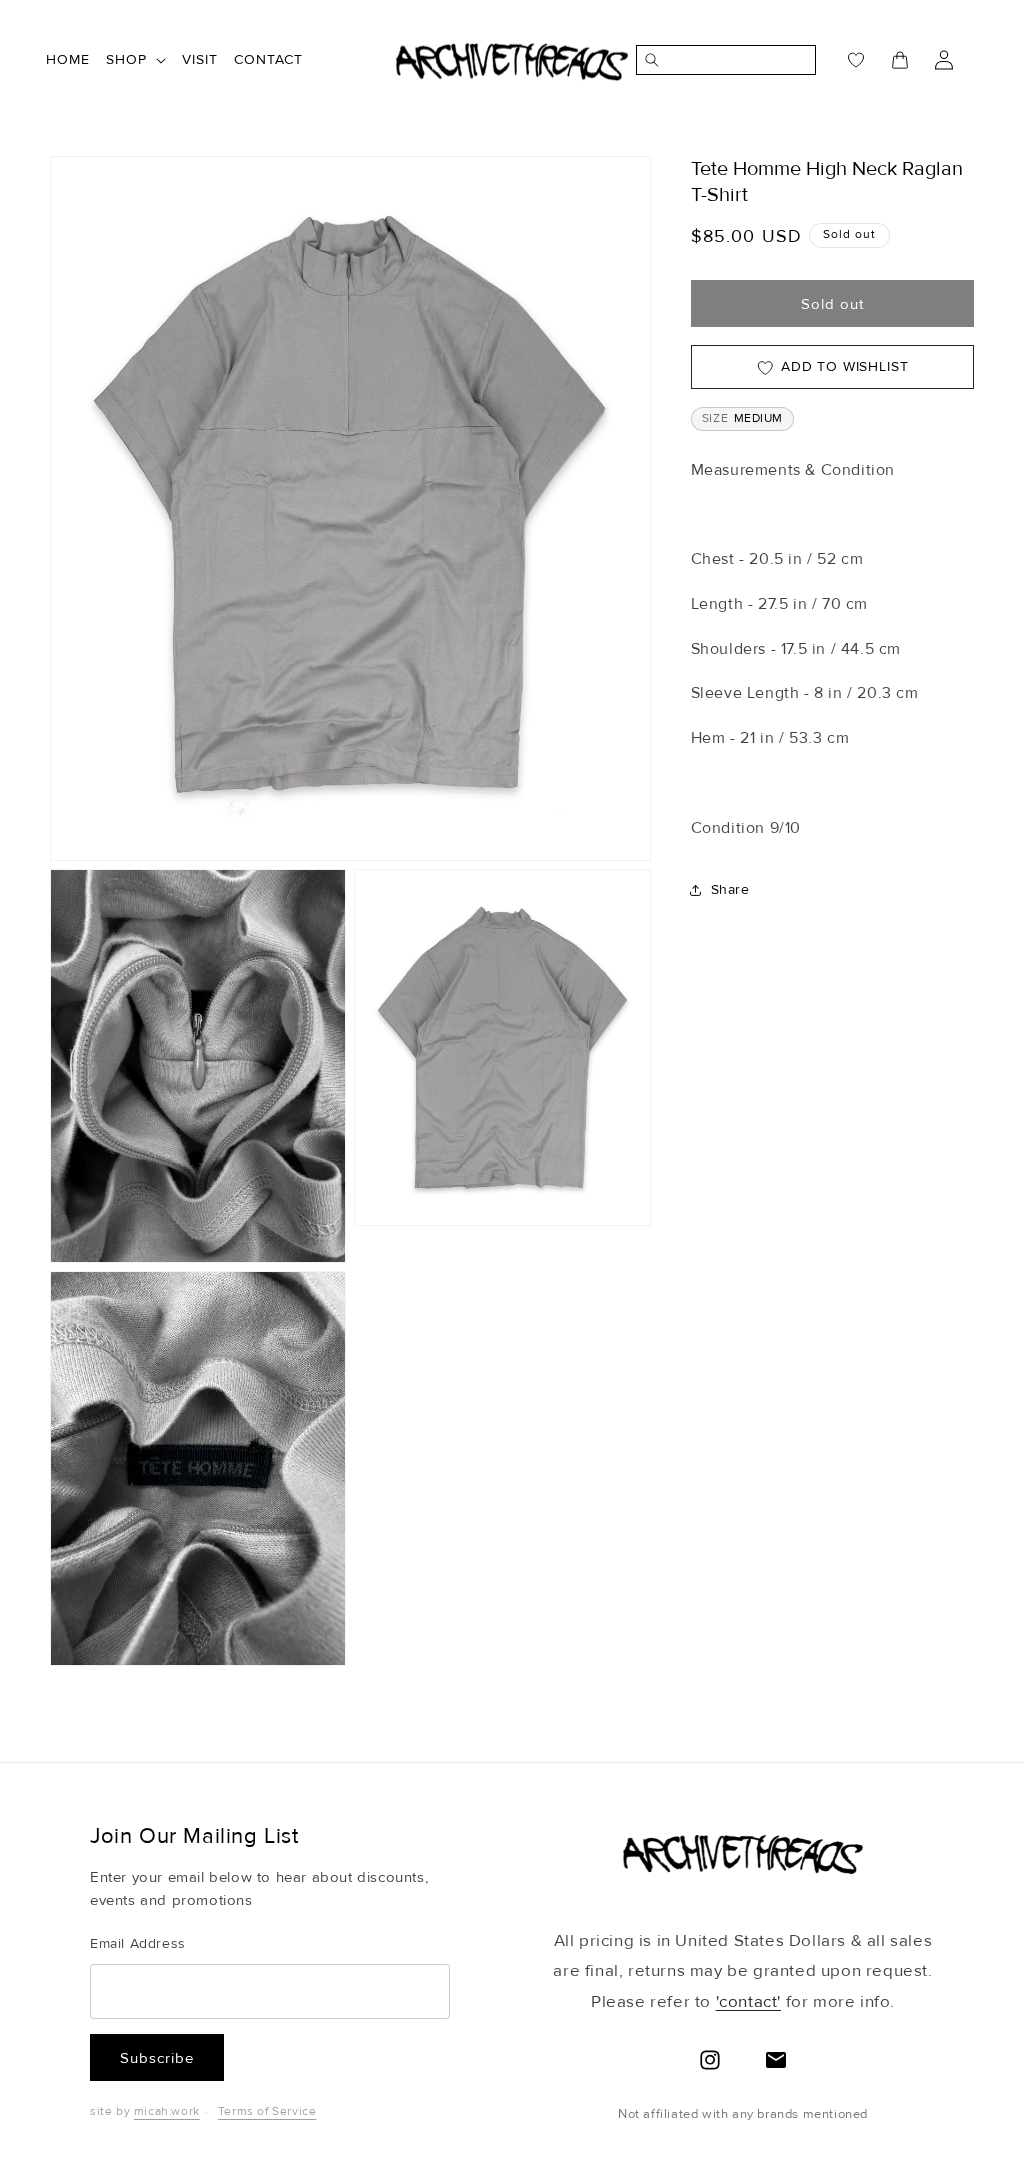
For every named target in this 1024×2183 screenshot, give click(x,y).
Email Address (138, 1943)
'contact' (748, 2001)
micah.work (167, 2111)
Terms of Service (267, 2111)
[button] (136, 60)
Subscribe (157, 2058)
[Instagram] (710, 2060)
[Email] (776, 2060)
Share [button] (730, 889)
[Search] (648, 60)
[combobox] (737, 60)
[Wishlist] (844, 60)
